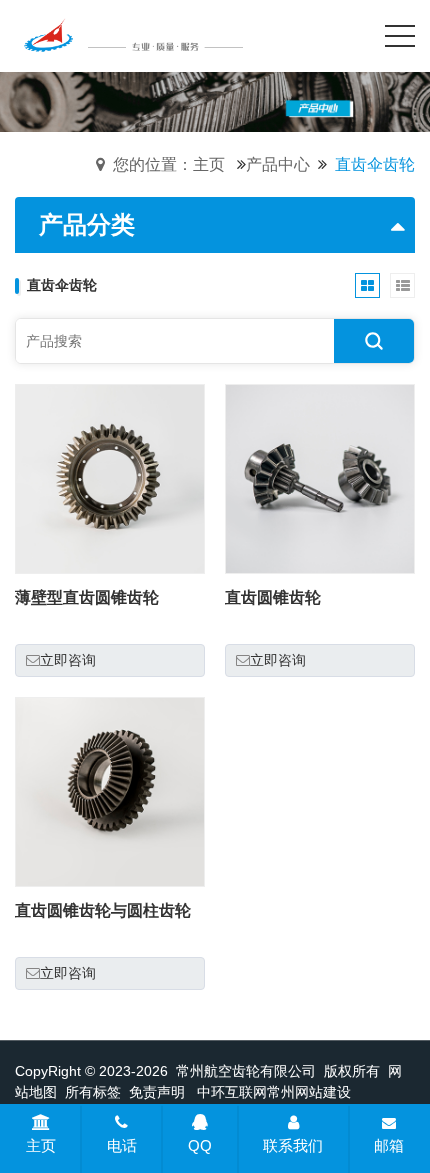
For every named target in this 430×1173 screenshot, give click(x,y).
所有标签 (93, 1092)
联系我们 (293, 1145)
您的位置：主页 (169, 164)
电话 (122, 1145)
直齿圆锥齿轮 (273, 597)
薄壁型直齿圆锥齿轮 (87, 597)
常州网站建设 (309, 1092)
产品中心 (278, 164)
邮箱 (389, 1145)
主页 (41, 1145)
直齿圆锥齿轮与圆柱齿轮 (103, 910)
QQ (200, 1145)
